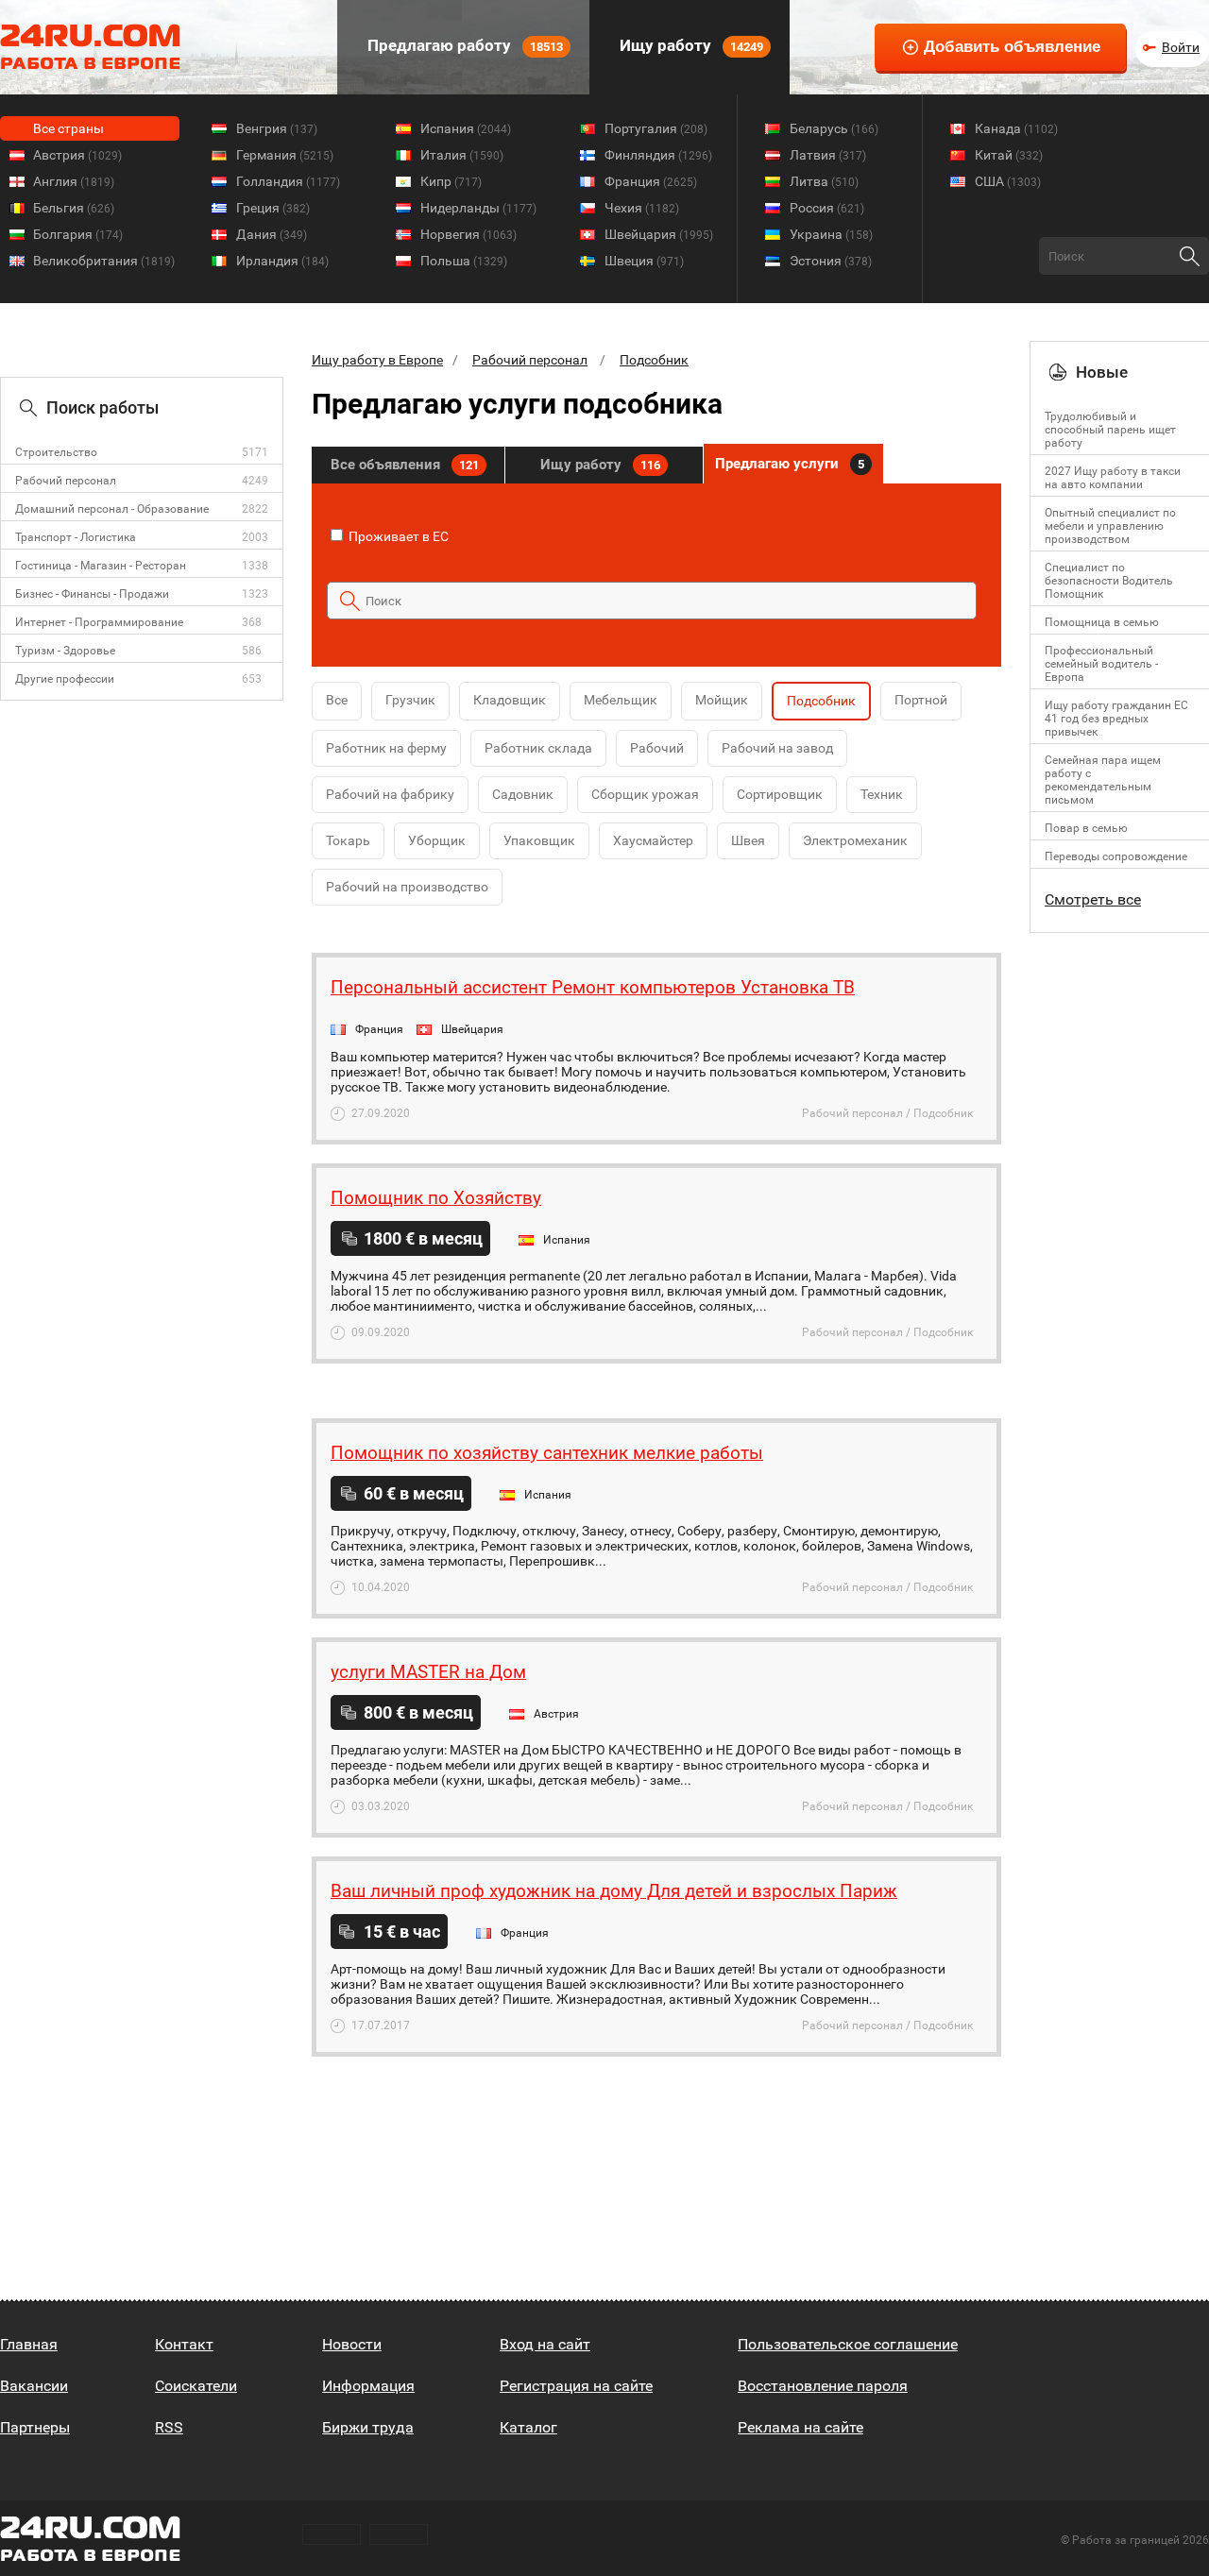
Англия (74, 181)
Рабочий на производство (407, 887)
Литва (824, 181)
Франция (651, 181)
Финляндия (658, 155)
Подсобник (654, 360)
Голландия (288, 181)
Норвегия (468, 234)
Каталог (528, 2427)
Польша (464, 261)
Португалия (656, 128)
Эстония (831, 261)
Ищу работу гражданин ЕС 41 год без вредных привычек (1116, 719)
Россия (827, 208)
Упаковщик (539, 840)
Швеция (644, 261)
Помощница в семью (1102, 622)
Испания (466, 128)
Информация (368, 2386)
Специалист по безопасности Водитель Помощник (1109, 581)
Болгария (78, 234)
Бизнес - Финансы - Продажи (92, 594)
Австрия (77, 155)
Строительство (56, 452)
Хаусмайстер (653, 840)
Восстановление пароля (823, 2386)
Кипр (451, 181)
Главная (29, 2344)
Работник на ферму (386, 748)
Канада (1016, 128)
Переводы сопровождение (1116, 856)
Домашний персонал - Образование (112, 509)
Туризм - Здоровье (65, 651)
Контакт (184, 2344)
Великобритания (104, 261)
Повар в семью (1086, 828)
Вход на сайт (545, 2344)
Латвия (828, 155)
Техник (882, 794)
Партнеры (35, 2427)
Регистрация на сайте (576, 2386)
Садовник (523, 794)
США (1008, 181)
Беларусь (834, 128)
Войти (1181, 47)
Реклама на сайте (800, 2427)
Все (337, 700)
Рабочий (657, 748)
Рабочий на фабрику (390, 794)
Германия (285, 155)
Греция (273, 208)
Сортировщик (780, 794)
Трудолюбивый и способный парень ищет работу (1110, 430)
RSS (169, 2427)
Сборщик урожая (645, 794)
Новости (352, 2344)
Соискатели (196, 2386)
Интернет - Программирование (99, 622)
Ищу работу (690, 45)
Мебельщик (621, 700)
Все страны (68, 128)
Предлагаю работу (463, 45)
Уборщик (437, 840)
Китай (1009, 155)
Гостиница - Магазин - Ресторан (101, 566)
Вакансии (34, 2386)
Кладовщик (510, 700)
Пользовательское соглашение (848, 2344)
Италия (462, 155)
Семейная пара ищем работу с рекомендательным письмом (1103, 780)
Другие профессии (65, 679)
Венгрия (277, 128)
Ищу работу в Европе (377, 360)
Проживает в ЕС (397, 536)
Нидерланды (478, 208)
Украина (831, 234)
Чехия (642, 208)
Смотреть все (1093, 899)
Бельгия (74, 208)
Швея (748, 840)
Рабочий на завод (777, 748)
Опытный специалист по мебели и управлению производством (1110, 526)
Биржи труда (368, 2427)
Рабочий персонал (66, 481)
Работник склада (538, 748)
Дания (272, 234)
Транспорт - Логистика (76, 537)
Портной (921, 700)
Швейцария (659, 234)
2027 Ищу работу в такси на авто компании (1113, 478)
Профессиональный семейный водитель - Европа (1101, 664)
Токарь (348, 840)
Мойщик (722, 700)
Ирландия (282, 261)
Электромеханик (855, 840)
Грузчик (410, 700)
